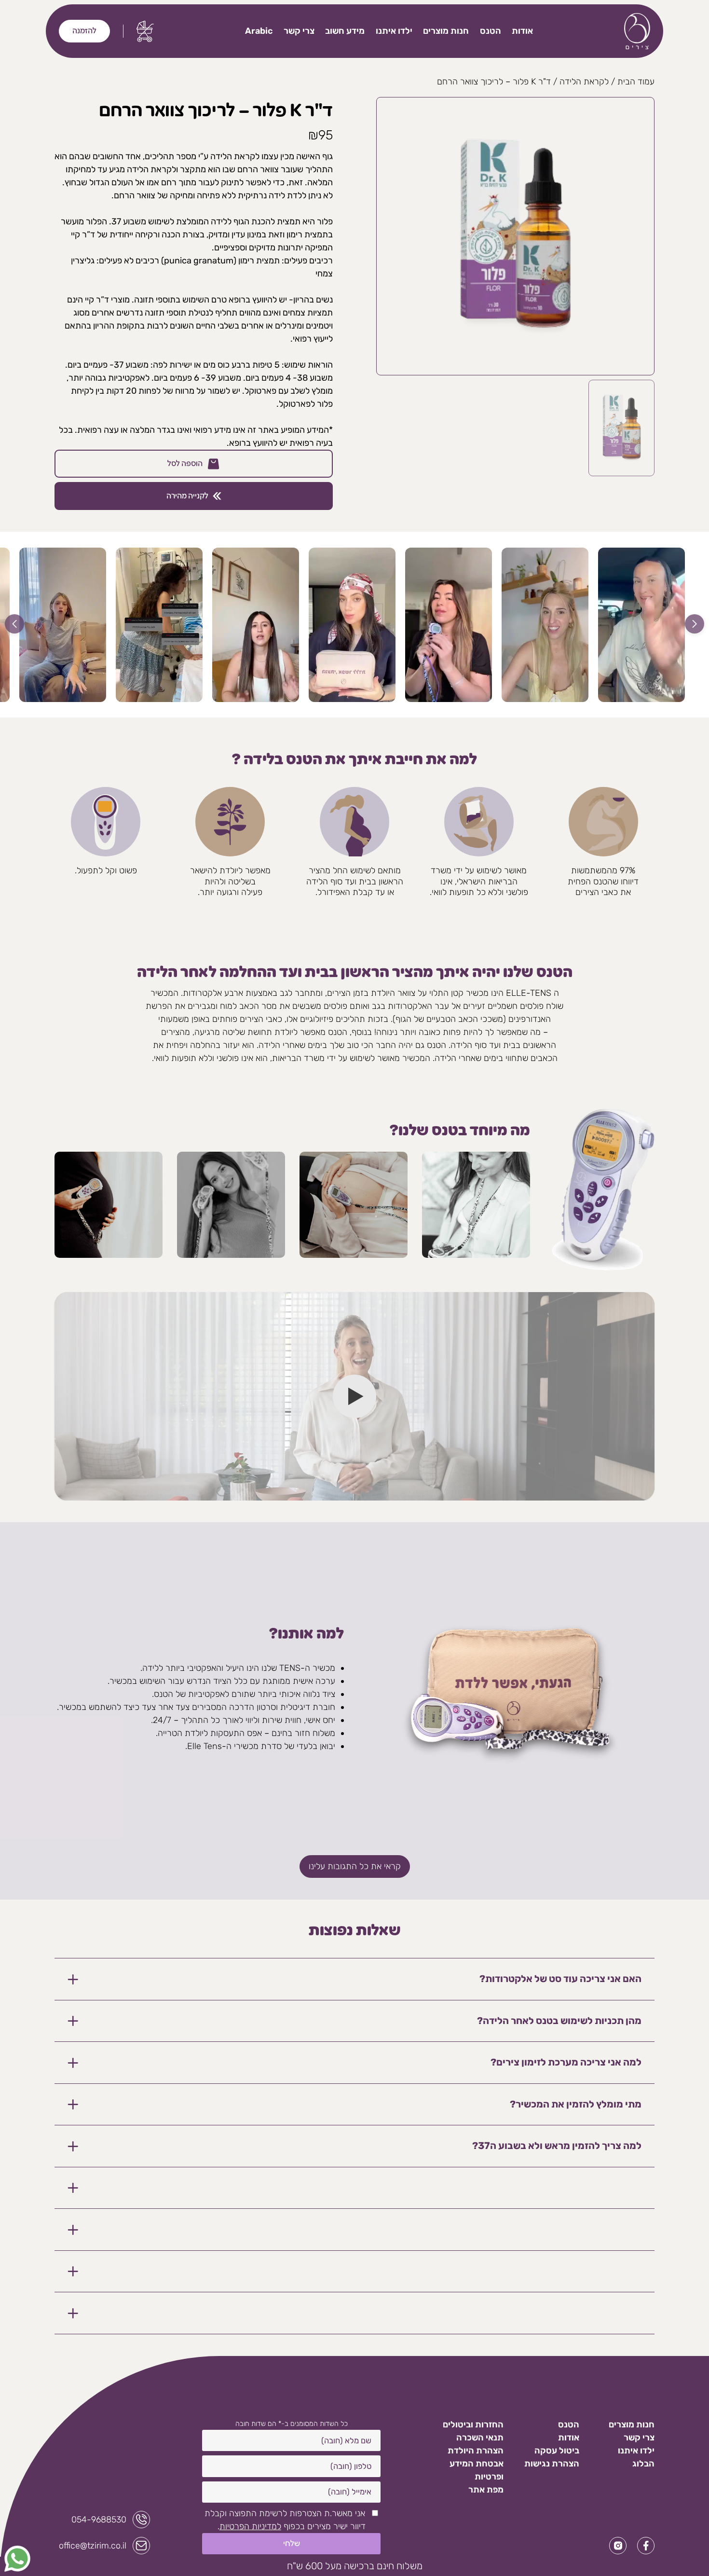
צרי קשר (299, 31)
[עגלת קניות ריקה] (145, 31)
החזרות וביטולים (473, 2424)
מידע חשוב (345, 31)
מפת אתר (486, 2490)
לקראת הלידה (584, 82)
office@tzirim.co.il (93, 2546)
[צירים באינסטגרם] (618, 2546)
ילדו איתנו (394, 31)
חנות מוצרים (446, 31)
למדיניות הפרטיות (250, 2526)
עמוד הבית (636, 82)
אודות (522, 31)
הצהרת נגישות (552, 2464)
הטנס (491, 31)
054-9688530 (99, 2520)
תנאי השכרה (480, 2438)
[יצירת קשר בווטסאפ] (17, 2559)
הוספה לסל (185, 464)
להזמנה (84, 31)
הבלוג (643, 2464)
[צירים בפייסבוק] (646, 2546)
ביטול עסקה (557, 2451)
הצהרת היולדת (476, 2451)
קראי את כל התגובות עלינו (355, 1866)
